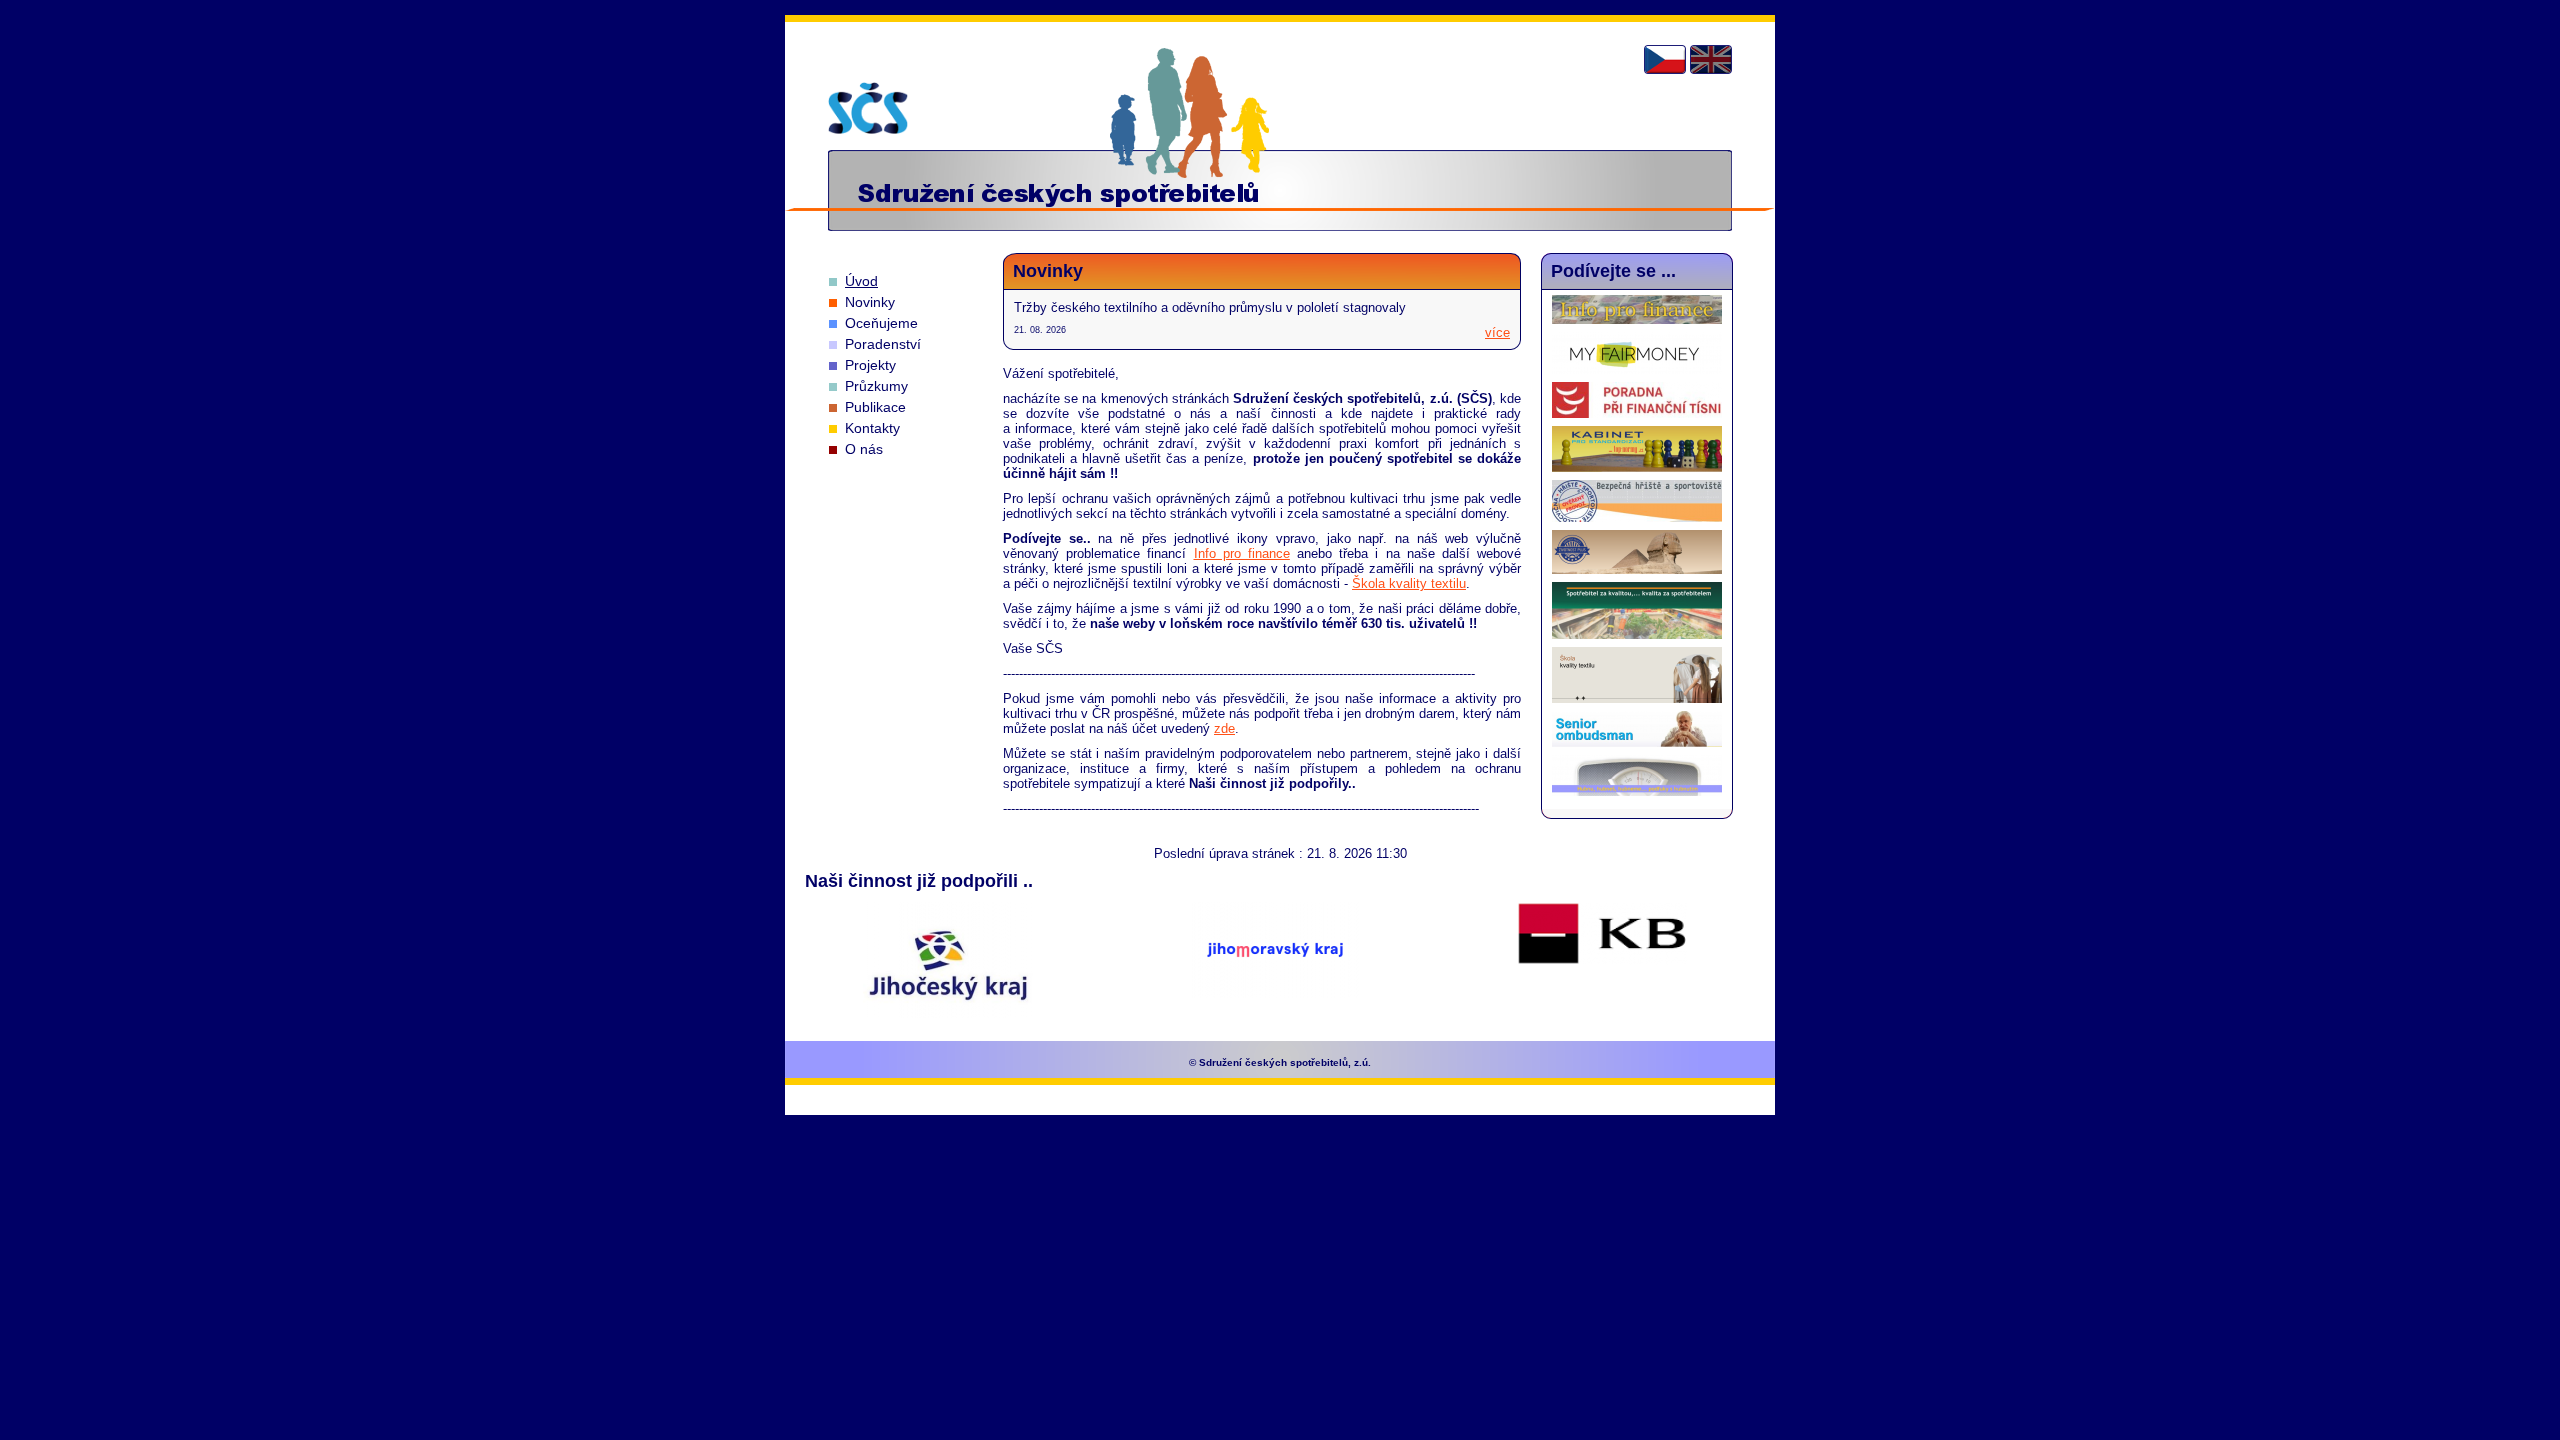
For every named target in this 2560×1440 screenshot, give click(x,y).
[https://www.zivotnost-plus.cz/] (1637, 569)
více (1497, 332)
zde (1224, 728)
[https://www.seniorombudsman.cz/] (1637, 742)
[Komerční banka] (1601, 935)
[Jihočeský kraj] (948, 961)
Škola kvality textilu (1409, 583)
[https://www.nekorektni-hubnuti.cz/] (1637, 791)
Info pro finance (1242, 553)
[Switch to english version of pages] (1711, 59)
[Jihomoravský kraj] (1275, 951)
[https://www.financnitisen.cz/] (1637, 413)
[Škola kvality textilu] (1637, 698)
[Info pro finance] (1637, 319)
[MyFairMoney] (1637, 369)
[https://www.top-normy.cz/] (1637, 467)
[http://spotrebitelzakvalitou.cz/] (1637, 634)
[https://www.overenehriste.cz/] (1637, 517)
